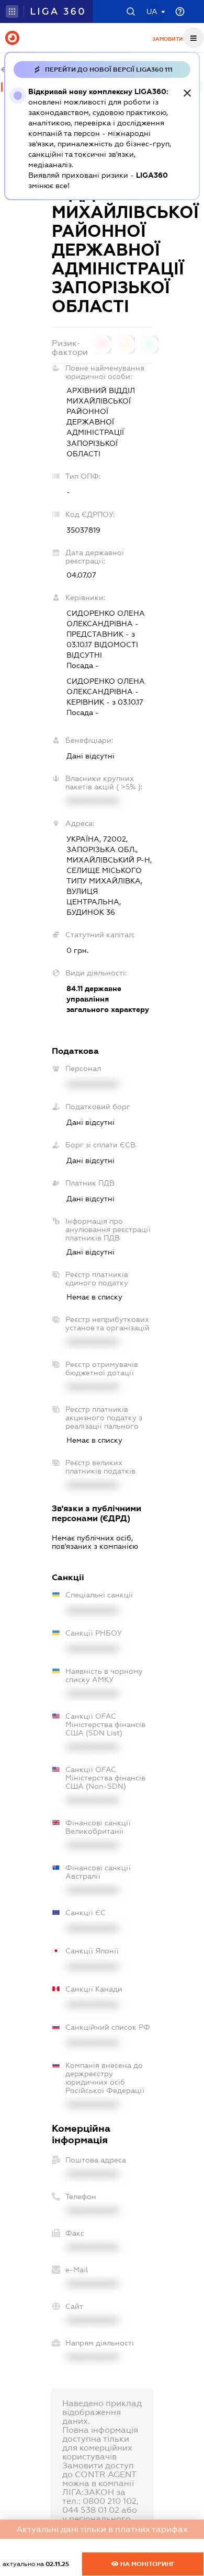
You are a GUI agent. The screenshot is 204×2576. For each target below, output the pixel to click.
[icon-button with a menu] (194, 38)
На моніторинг (147, 2564)
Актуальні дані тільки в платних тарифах (102, 2529)
